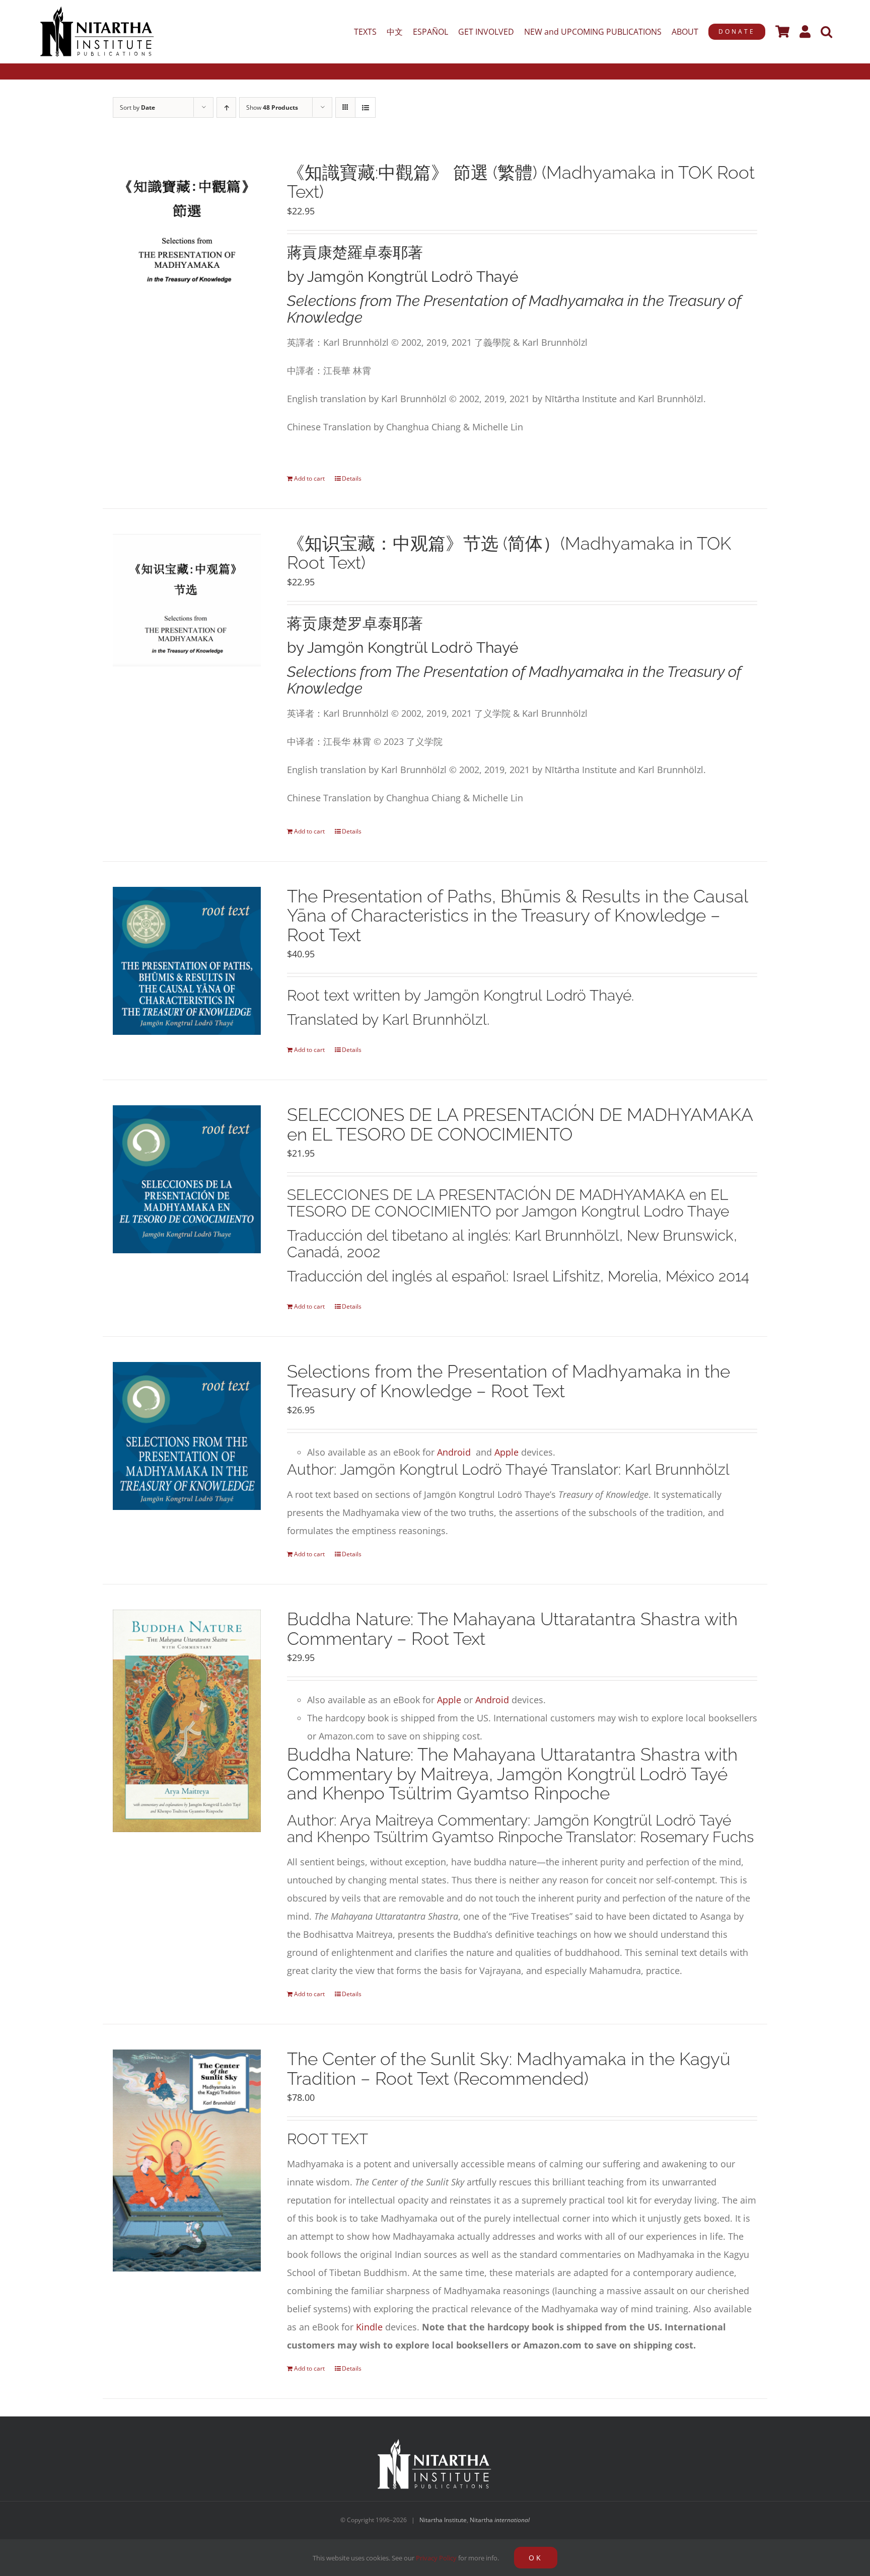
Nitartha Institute (443, 2520)
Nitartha (500, 2520)
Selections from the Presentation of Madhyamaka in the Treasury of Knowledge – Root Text (509, 1381)
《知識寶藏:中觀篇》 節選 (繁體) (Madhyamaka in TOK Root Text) (521, 182)
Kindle (369, 2327)
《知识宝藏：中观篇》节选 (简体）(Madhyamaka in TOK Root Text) (509, 553)
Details (352, 478)
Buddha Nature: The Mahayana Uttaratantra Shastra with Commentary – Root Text (512, 1629)
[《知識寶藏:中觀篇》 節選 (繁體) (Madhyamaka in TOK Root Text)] (187, 228)
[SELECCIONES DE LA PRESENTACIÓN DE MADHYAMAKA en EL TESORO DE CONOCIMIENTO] (187, 1179)
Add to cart (309, 478)
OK (536, 2558)
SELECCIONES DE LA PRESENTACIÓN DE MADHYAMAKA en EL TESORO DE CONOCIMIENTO (520, 1124)
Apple (506, 1452)
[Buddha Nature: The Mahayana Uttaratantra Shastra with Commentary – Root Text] (187, 1721)
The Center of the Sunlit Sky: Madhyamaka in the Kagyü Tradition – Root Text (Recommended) (509, 2069)
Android (454, 1452)
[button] (826, 32)
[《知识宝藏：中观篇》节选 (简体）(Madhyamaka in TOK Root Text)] (187, 600)
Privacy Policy (436, 2558)
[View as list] (365, 107)
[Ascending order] (226, 107)
